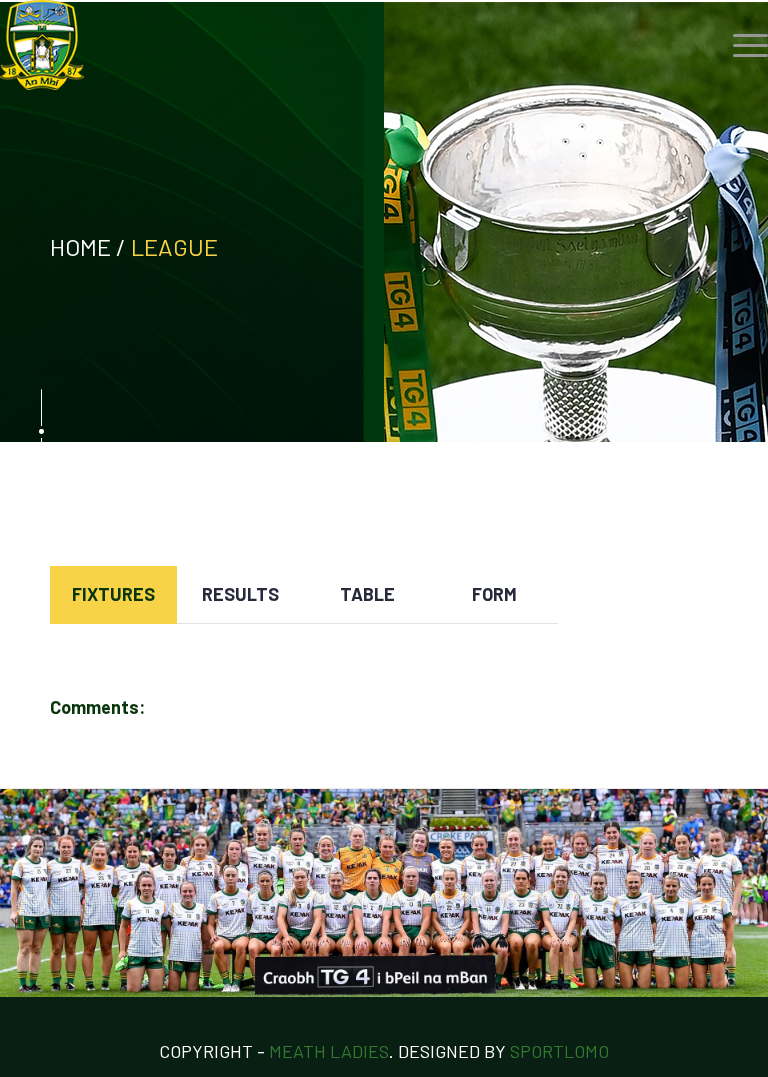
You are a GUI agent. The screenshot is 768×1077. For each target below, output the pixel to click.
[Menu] (740, 45)
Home (80, 246)
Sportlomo (559, 1051)
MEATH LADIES (329, 1051)
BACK (681, 507)
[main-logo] (42, 45)
